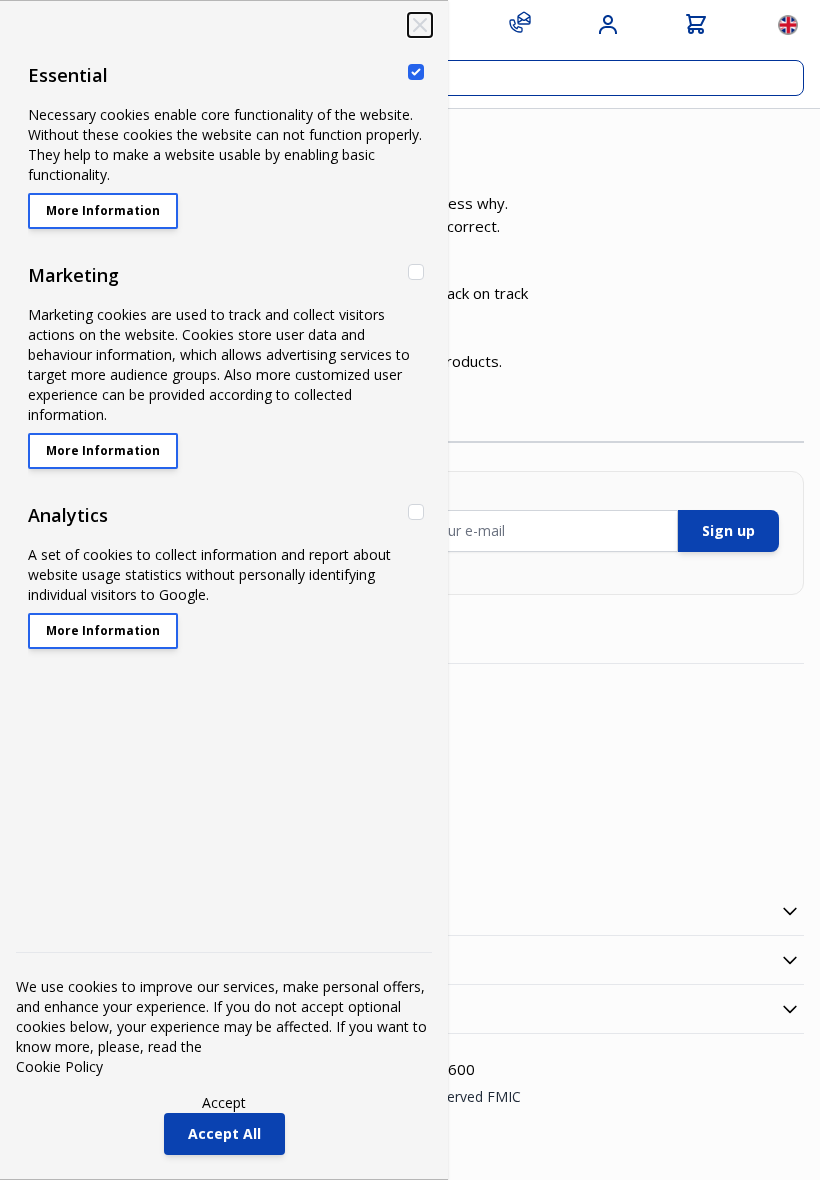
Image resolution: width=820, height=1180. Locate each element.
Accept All (224, 1133)
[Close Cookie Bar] (420, 25)
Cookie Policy (59, 1066)
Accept (224, 1102)
